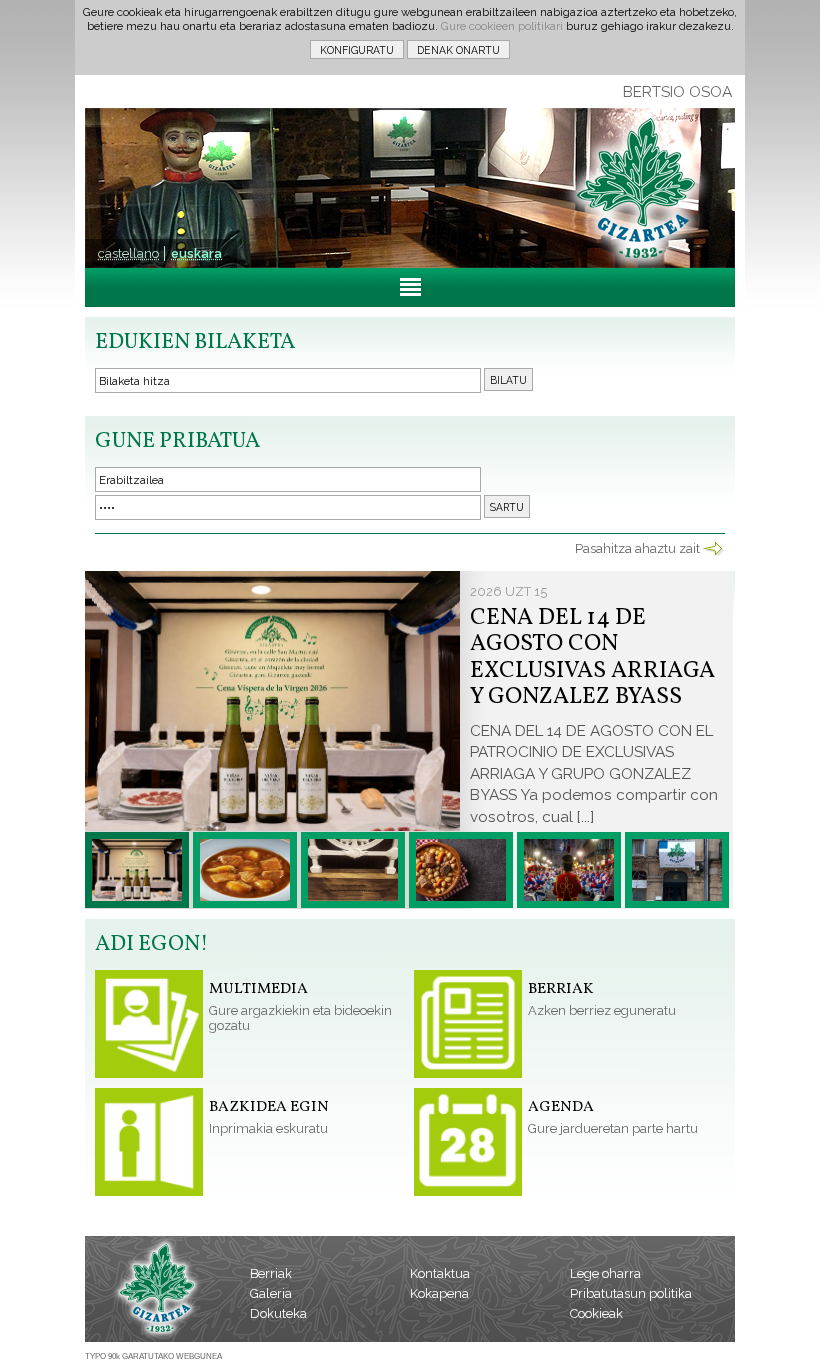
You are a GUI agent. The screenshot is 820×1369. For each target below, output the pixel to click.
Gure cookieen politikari (502, 26)
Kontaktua (440, 1273)
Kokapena (439, 1293)
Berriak (271, 1273)
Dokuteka (278, 1313)
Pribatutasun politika (631, 1293)
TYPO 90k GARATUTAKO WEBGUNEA (153, 1356)
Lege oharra (605, 1273)
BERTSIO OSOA (677, 92)
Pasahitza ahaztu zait (637, 548)
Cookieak (596, 1313)
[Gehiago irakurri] (137, 870)
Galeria (271, 1293)
